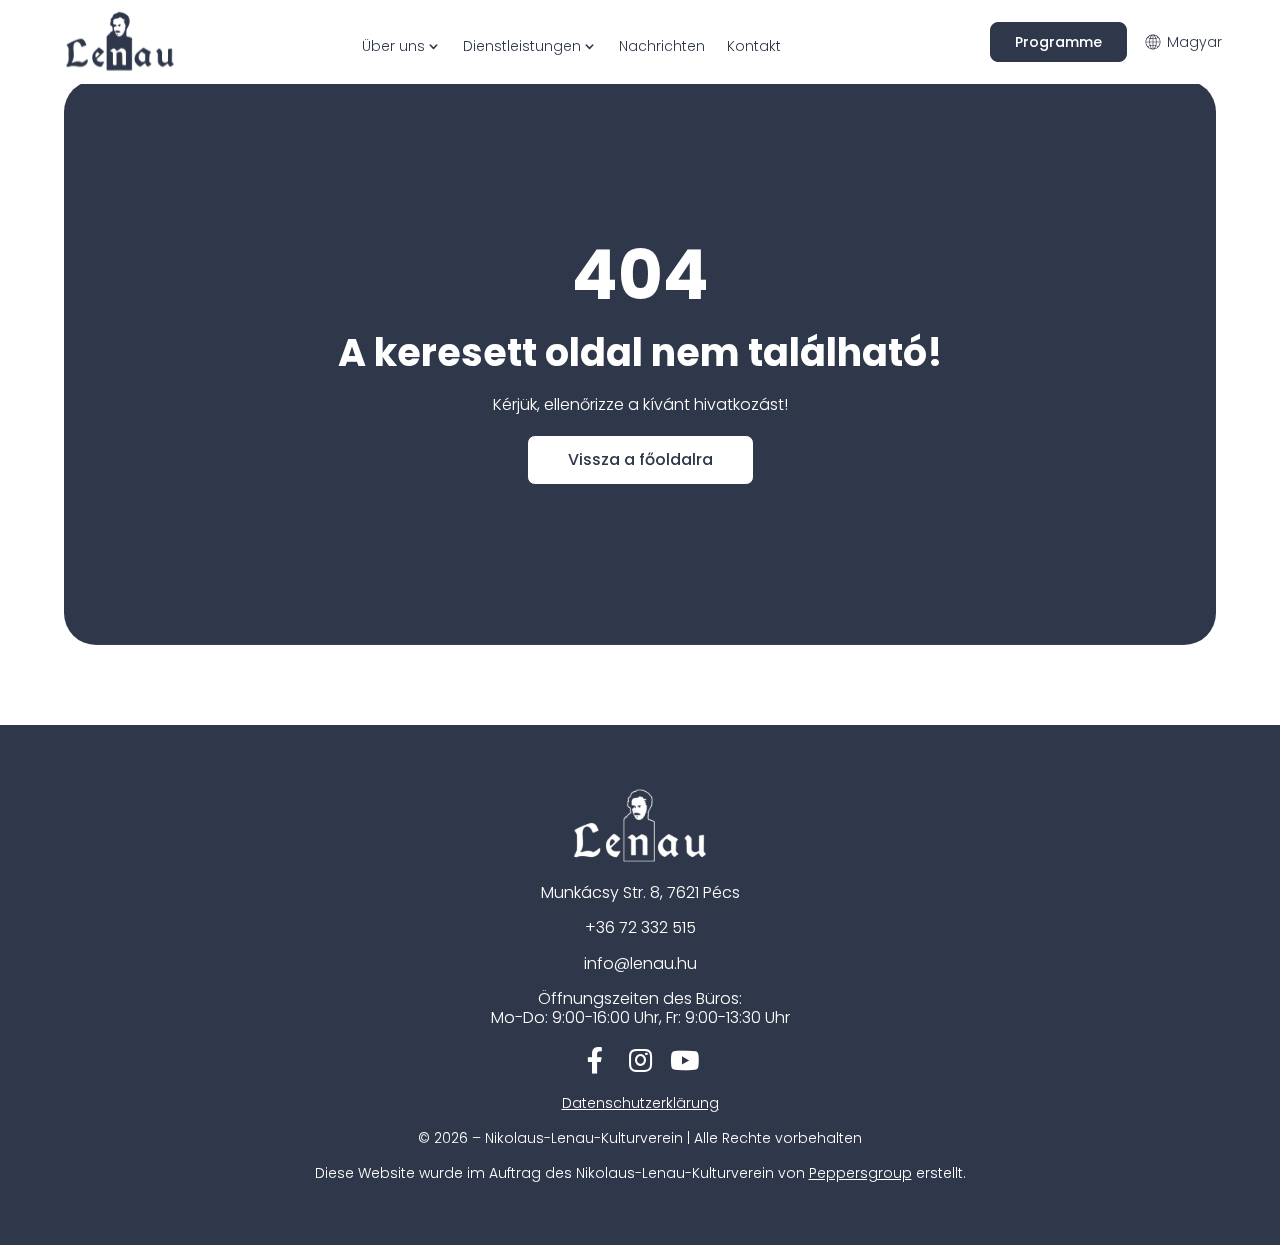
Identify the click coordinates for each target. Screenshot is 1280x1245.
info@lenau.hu (640, 963)
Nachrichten (662, 46)
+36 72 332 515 (640, 927)
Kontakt (754, 46)
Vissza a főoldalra (640, 459)
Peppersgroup (860, 1173)
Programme (1058, 42)
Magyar (1194, 42)
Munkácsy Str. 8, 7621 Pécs (640, 892)
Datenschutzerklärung (640, 1103)
